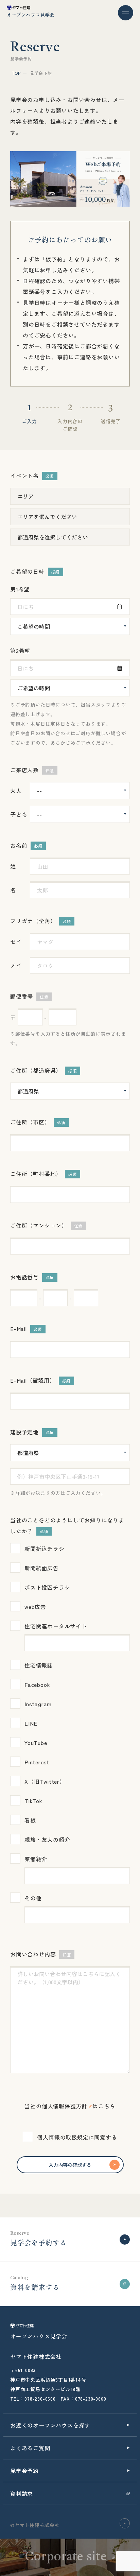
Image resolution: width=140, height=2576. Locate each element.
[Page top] (125, 2523)
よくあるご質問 (30, 2448)
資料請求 (22, 2493)
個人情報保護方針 (65, 2106)
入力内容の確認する (70, 2165)
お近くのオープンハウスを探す (50, 2425)
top (16, 73)
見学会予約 (24, 2471)
